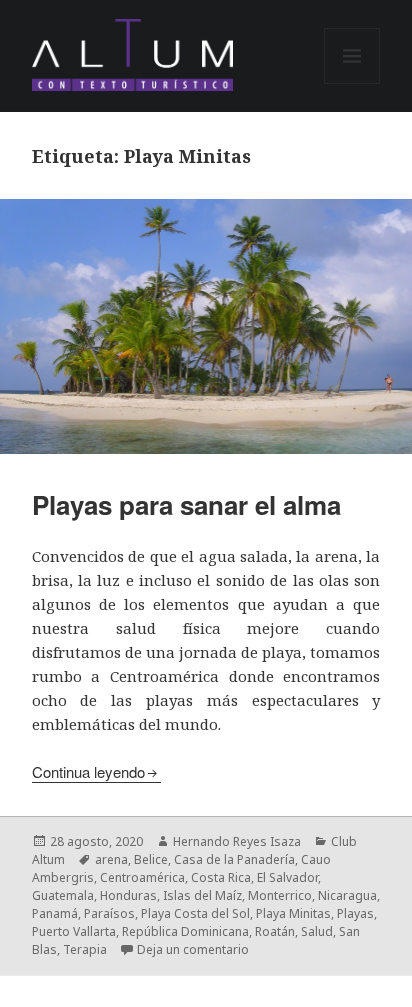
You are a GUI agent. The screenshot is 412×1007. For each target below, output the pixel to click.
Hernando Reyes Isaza (237, 841)
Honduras (128, 895)
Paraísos (109, 913)
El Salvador (287, 877)
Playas (355, 913)
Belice (151, 859)
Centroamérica (142, 877)
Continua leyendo (88, 771)
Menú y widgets (352, 83)
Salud (317, 931)
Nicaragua (347, 895)
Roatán (275, 931)
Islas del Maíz (202, 895)
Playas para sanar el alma (186, 504)
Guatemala (63, 895)
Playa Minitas (293, 913)
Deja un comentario (193, 949)
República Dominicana (185, 931)
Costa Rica (221, 877)
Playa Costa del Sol (195, 913)
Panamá (55, 913)
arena (111, 859)
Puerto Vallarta (74, 931)
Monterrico (280, 895)
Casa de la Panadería (234, 859)
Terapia (85, 949)
